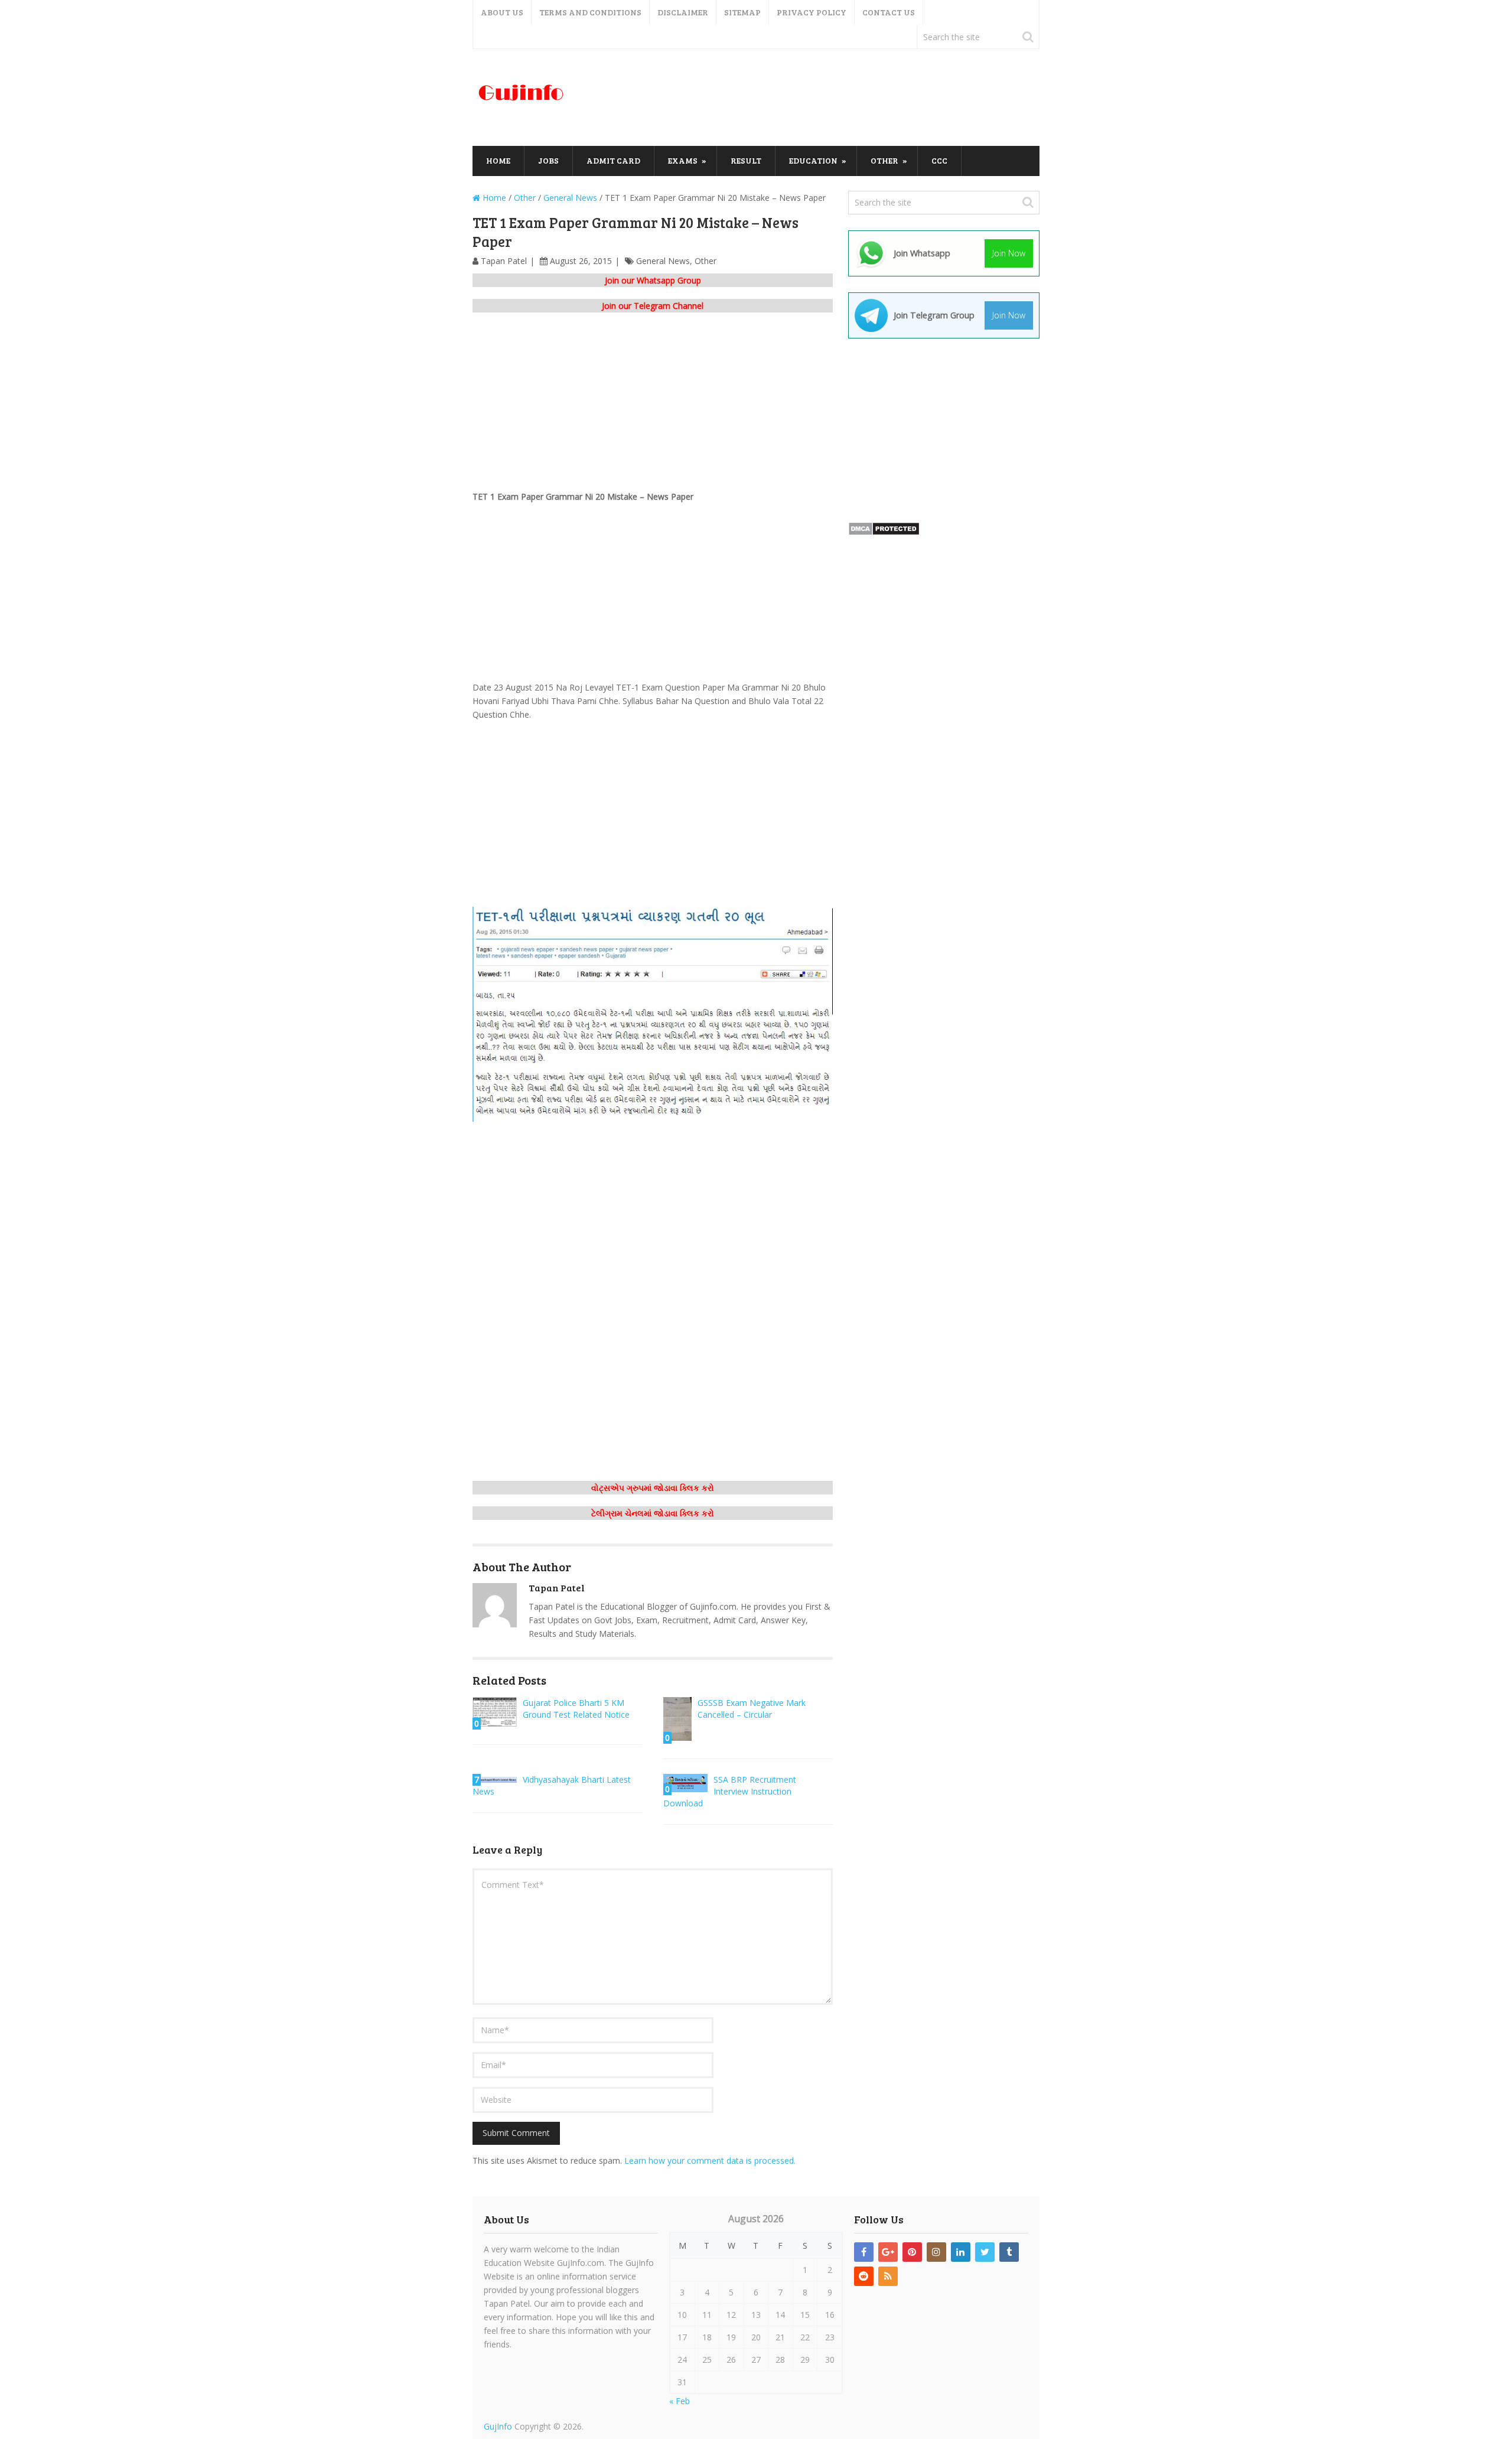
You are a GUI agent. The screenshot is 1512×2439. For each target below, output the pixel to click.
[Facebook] (864, 2252)
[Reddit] (864, 2276)
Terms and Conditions (590, 12)
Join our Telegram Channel (653, 306)
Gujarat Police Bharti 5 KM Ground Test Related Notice (576, 1709)
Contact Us (889, 12)
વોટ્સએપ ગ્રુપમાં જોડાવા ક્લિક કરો (653, 1488)
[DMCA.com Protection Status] (884, 533)
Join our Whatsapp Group (653, 280)
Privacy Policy (812, 12)
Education (813, 160)
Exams (683, 160)
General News (663, 261)
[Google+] (888, 2252)
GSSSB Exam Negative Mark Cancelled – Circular (752, 1709)
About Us (502, 12)
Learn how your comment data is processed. (710, 2160)
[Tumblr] (1009, 2252)
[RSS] (888, 2276)
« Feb (680, 2401)
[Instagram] (936, 2252)
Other (884, 160)
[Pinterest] (912, 2252)
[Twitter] (985, 2252)
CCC (939, 160)
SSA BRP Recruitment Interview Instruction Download (730, 1791)
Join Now (1009, 253)
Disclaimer (683, 12)
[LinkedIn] (961, 2252)
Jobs (548, 160)
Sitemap (742, 12)
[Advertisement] (825, 98)
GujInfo (498, 2426)
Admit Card (613, 160)
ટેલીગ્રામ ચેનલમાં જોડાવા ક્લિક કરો (653, 1513)
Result (746, 160)
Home (498, 160)
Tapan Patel (504, 261)
